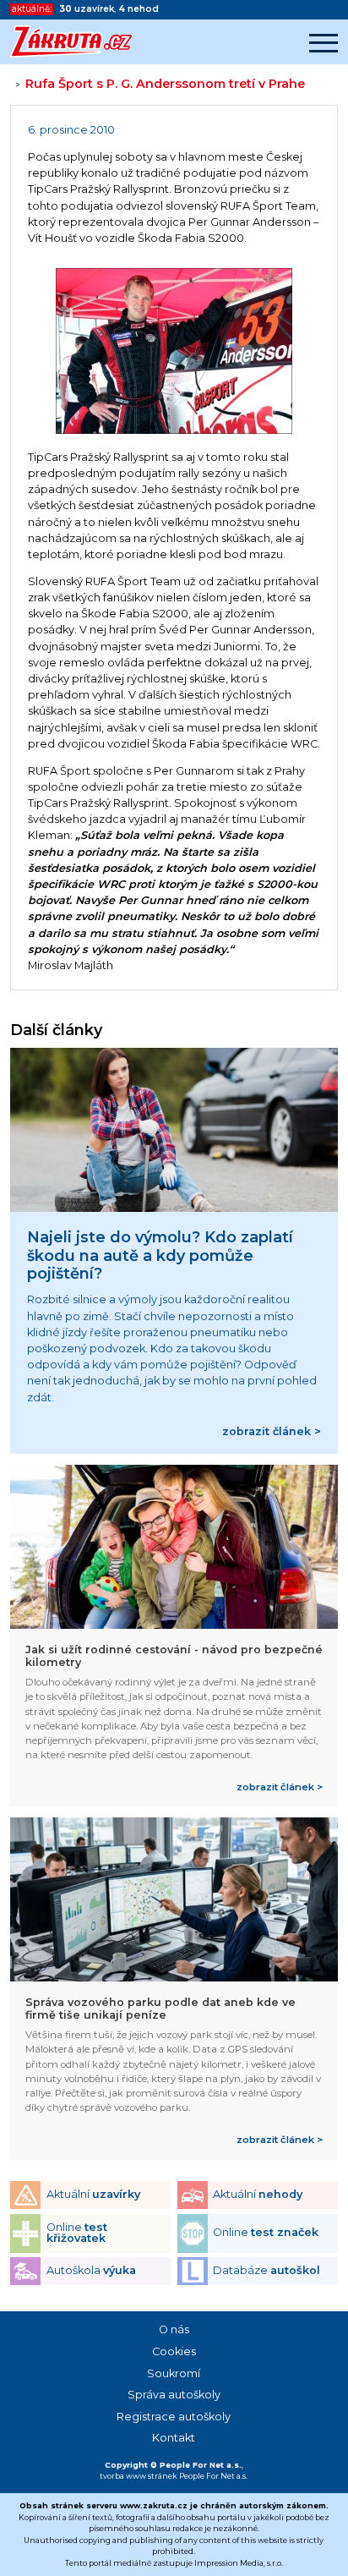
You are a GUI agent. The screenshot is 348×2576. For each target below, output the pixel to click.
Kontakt (174, 2438)
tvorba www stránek (139, 2476)
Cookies (174, 2351)
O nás (174, 2329)
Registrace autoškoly (174, 2417)
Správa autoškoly (174, 2395)
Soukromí (174, 2373)
